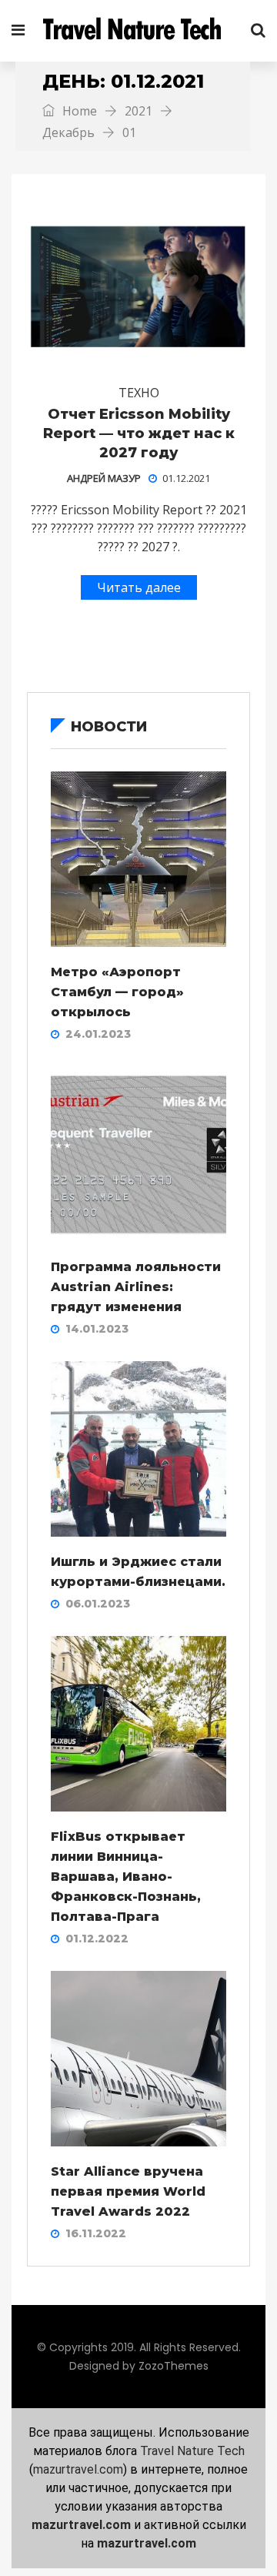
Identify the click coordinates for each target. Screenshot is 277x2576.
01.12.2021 (186, 478)
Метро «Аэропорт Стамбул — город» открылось (117, 992)
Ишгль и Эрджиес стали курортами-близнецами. (138, 1572)
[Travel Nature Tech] (138, 31)
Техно (139, 393)
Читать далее (139, 587)
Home (78, 111)
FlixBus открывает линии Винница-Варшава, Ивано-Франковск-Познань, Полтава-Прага (126, 1877)
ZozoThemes (174, 2366)
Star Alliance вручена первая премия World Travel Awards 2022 (128, 2191)
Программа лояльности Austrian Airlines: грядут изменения (136, 1287)
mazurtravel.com (78, 2469)
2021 (138, 111)
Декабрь (68, 132)
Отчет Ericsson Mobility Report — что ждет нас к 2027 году (139, 433)
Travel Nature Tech (192, 2451)
